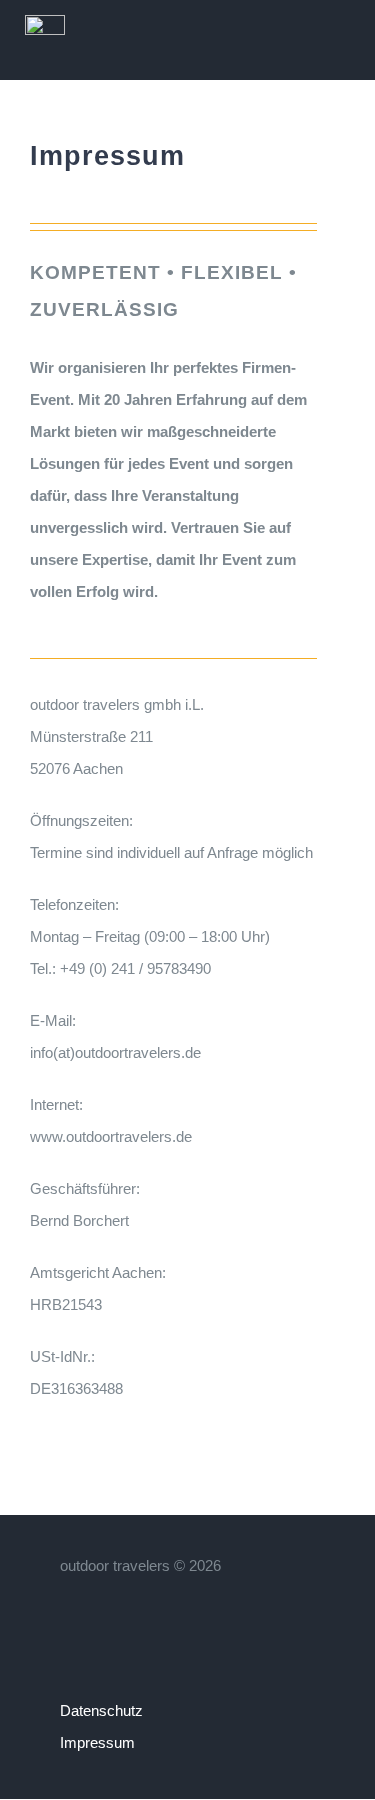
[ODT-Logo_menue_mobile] (45, 22)
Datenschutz (101, 1710)
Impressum (97, 1742)
